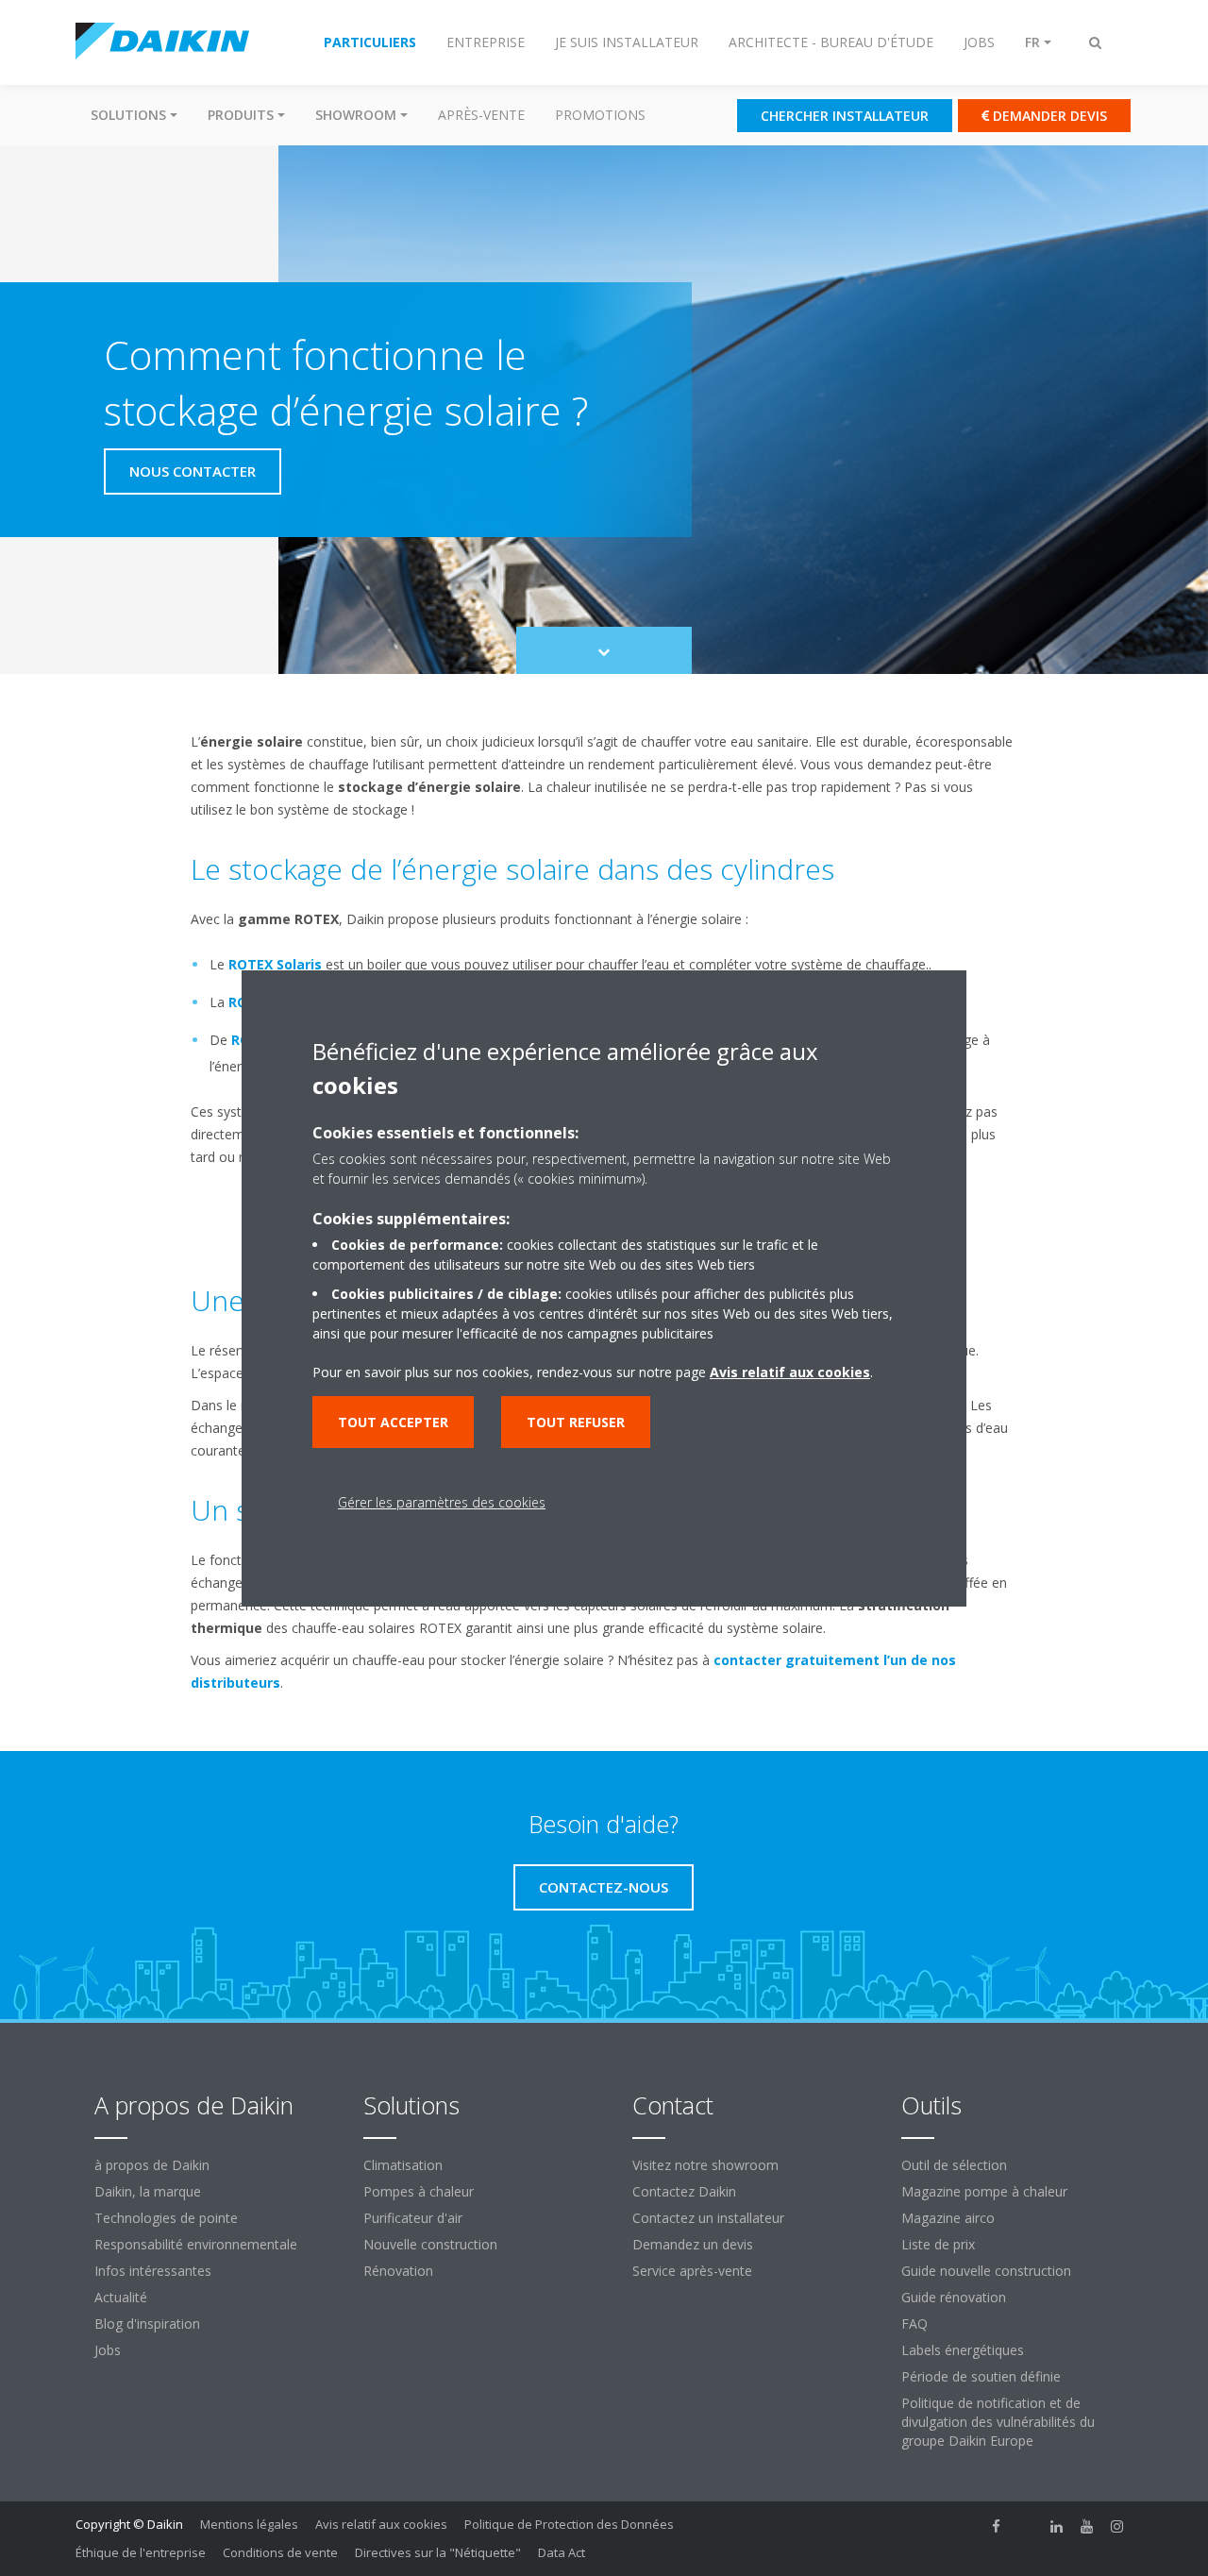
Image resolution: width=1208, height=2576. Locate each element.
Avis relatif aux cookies (381, 2524)
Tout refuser (576, 1422)
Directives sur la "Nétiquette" (438, 2552)
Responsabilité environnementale (196, 2244)
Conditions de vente (280, 2552)
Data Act (562, 2552)
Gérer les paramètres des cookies (442, 1502)
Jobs (108, 2350)
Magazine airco (948, 2218)
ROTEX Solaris (275, 964)
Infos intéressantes (153, 2271)
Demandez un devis (693, 2244)
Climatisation (403, 2165)
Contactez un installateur (708, 2218)
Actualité (121, 2297)
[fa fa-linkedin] (1057, 2526)
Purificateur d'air (413, 2218)
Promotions (600, 115)
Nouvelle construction (430, 2244)
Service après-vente (692, 2271)
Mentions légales (249, 2524)
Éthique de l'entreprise (141, 2552)
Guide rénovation (954, 2297)
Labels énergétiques (963, 2350)
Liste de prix (938, 2244)
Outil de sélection (954, 2165)
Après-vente (481, 115)
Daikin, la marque (148, 2191)
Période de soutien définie (981, 2376)
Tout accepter (393, 1422)
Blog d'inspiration (147, 2323)
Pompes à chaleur (419, 2191)
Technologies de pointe (166, 2218)
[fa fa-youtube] (1087, 2526)
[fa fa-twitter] (1027, 2526)
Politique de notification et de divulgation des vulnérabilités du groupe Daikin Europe (998, 2422)
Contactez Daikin (684, 2191)
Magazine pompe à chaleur (984, 2191)
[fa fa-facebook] (997, 2526)
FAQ (914, 2323)
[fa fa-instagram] (1117, 2526)
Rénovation (398, 2271)
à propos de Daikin (152, 2165)
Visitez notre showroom (705, 2165)
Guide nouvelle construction (986, 2271)
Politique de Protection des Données (569, 2524)
